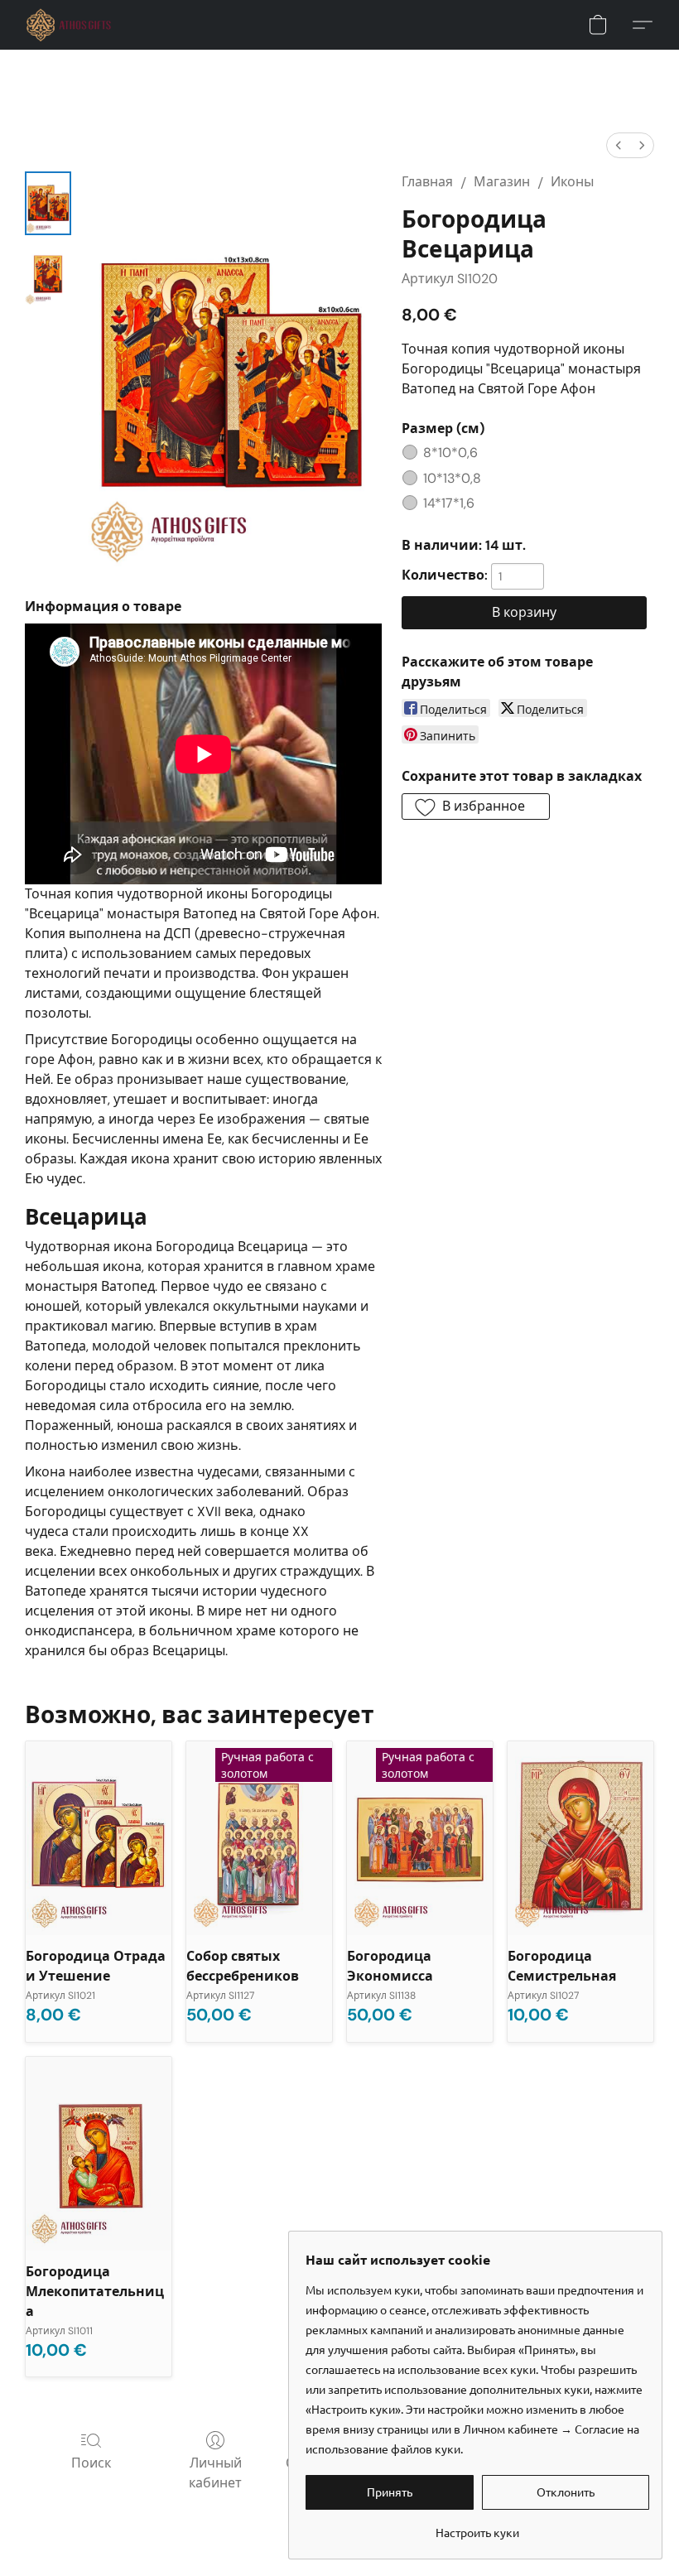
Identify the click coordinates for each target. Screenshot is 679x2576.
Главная (427, 182)
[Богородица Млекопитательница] (99, 2154)
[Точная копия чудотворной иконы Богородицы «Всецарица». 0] (48, 203)
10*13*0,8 (452, 478)
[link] (477, 2526)
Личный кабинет (215, 2473)
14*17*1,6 (449, 503)
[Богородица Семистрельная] (580, 1839)
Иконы (572, 182)
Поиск (91, 2463)
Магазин (502, 182)
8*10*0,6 (450, 453)
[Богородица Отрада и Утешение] (99, 1839)
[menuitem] (619, 145)
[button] (69, 25)
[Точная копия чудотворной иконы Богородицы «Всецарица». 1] (48, 274)
